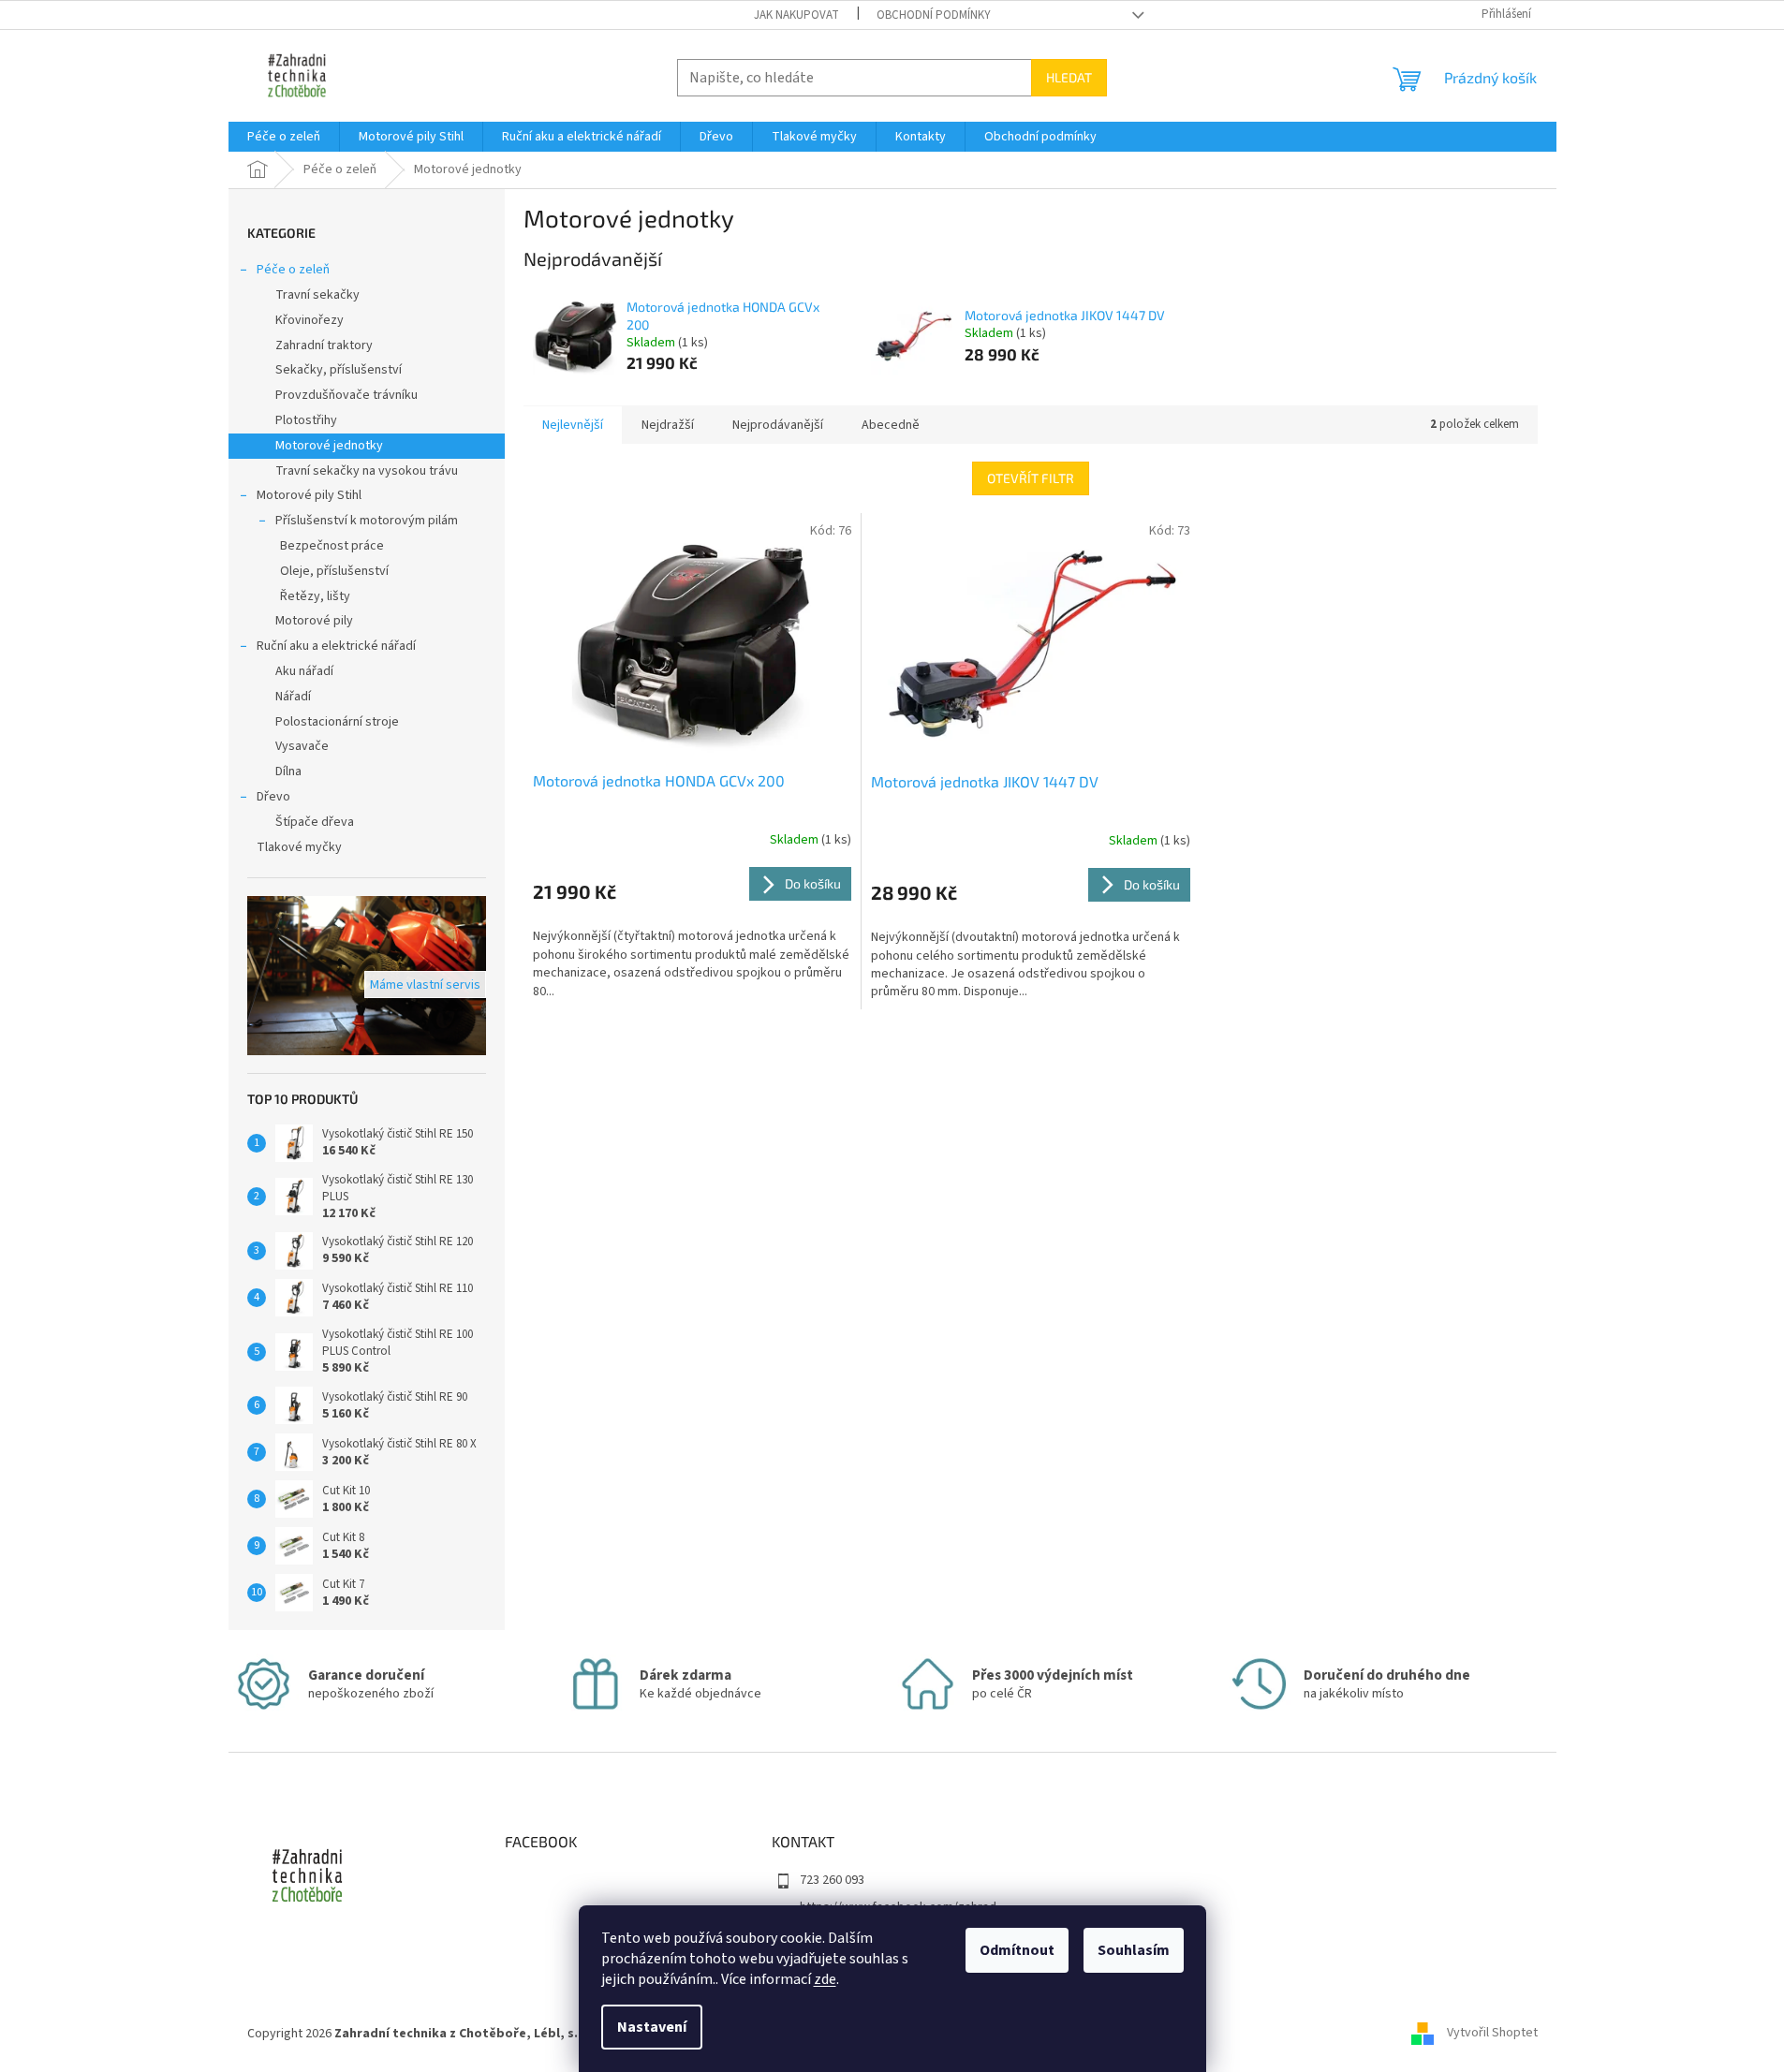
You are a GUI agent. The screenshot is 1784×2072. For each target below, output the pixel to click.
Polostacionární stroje (337, 722)
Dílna (288, 771)
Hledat (1069, 77)
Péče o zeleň (293, 270)
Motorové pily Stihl (309, 495)
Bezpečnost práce (332, 546)
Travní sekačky (317, 295)
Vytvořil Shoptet (1492, 2034)
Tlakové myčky (299, 847)
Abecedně (891, 425)
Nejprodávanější (778, 425)
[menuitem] (284, 137)
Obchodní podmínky (934, 15)
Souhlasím (1134, 1950)
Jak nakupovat (796, 15)
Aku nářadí (304, 671)
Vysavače (302, 746)
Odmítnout (1017, 1950)
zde (825, 1979)
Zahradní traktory (324, 345)
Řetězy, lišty (315, 596)
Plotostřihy (306, 420)
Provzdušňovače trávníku (346, 395)
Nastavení (652, 2027)
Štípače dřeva (315, 822)
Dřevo (273, 797)
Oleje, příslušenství (334, 571)
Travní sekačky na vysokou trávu (367, 471)
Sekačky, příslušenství (339, 370)
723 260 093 (832, 1880)
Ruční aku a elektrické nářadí (336, 646)
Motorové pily (314, 621)
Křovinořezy (310, 320)
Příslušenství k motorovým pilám (367, 521)
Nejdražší (668, 425)
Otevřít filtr (1031, 478)
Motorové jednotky (329, 446)
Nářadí (293, 697)
